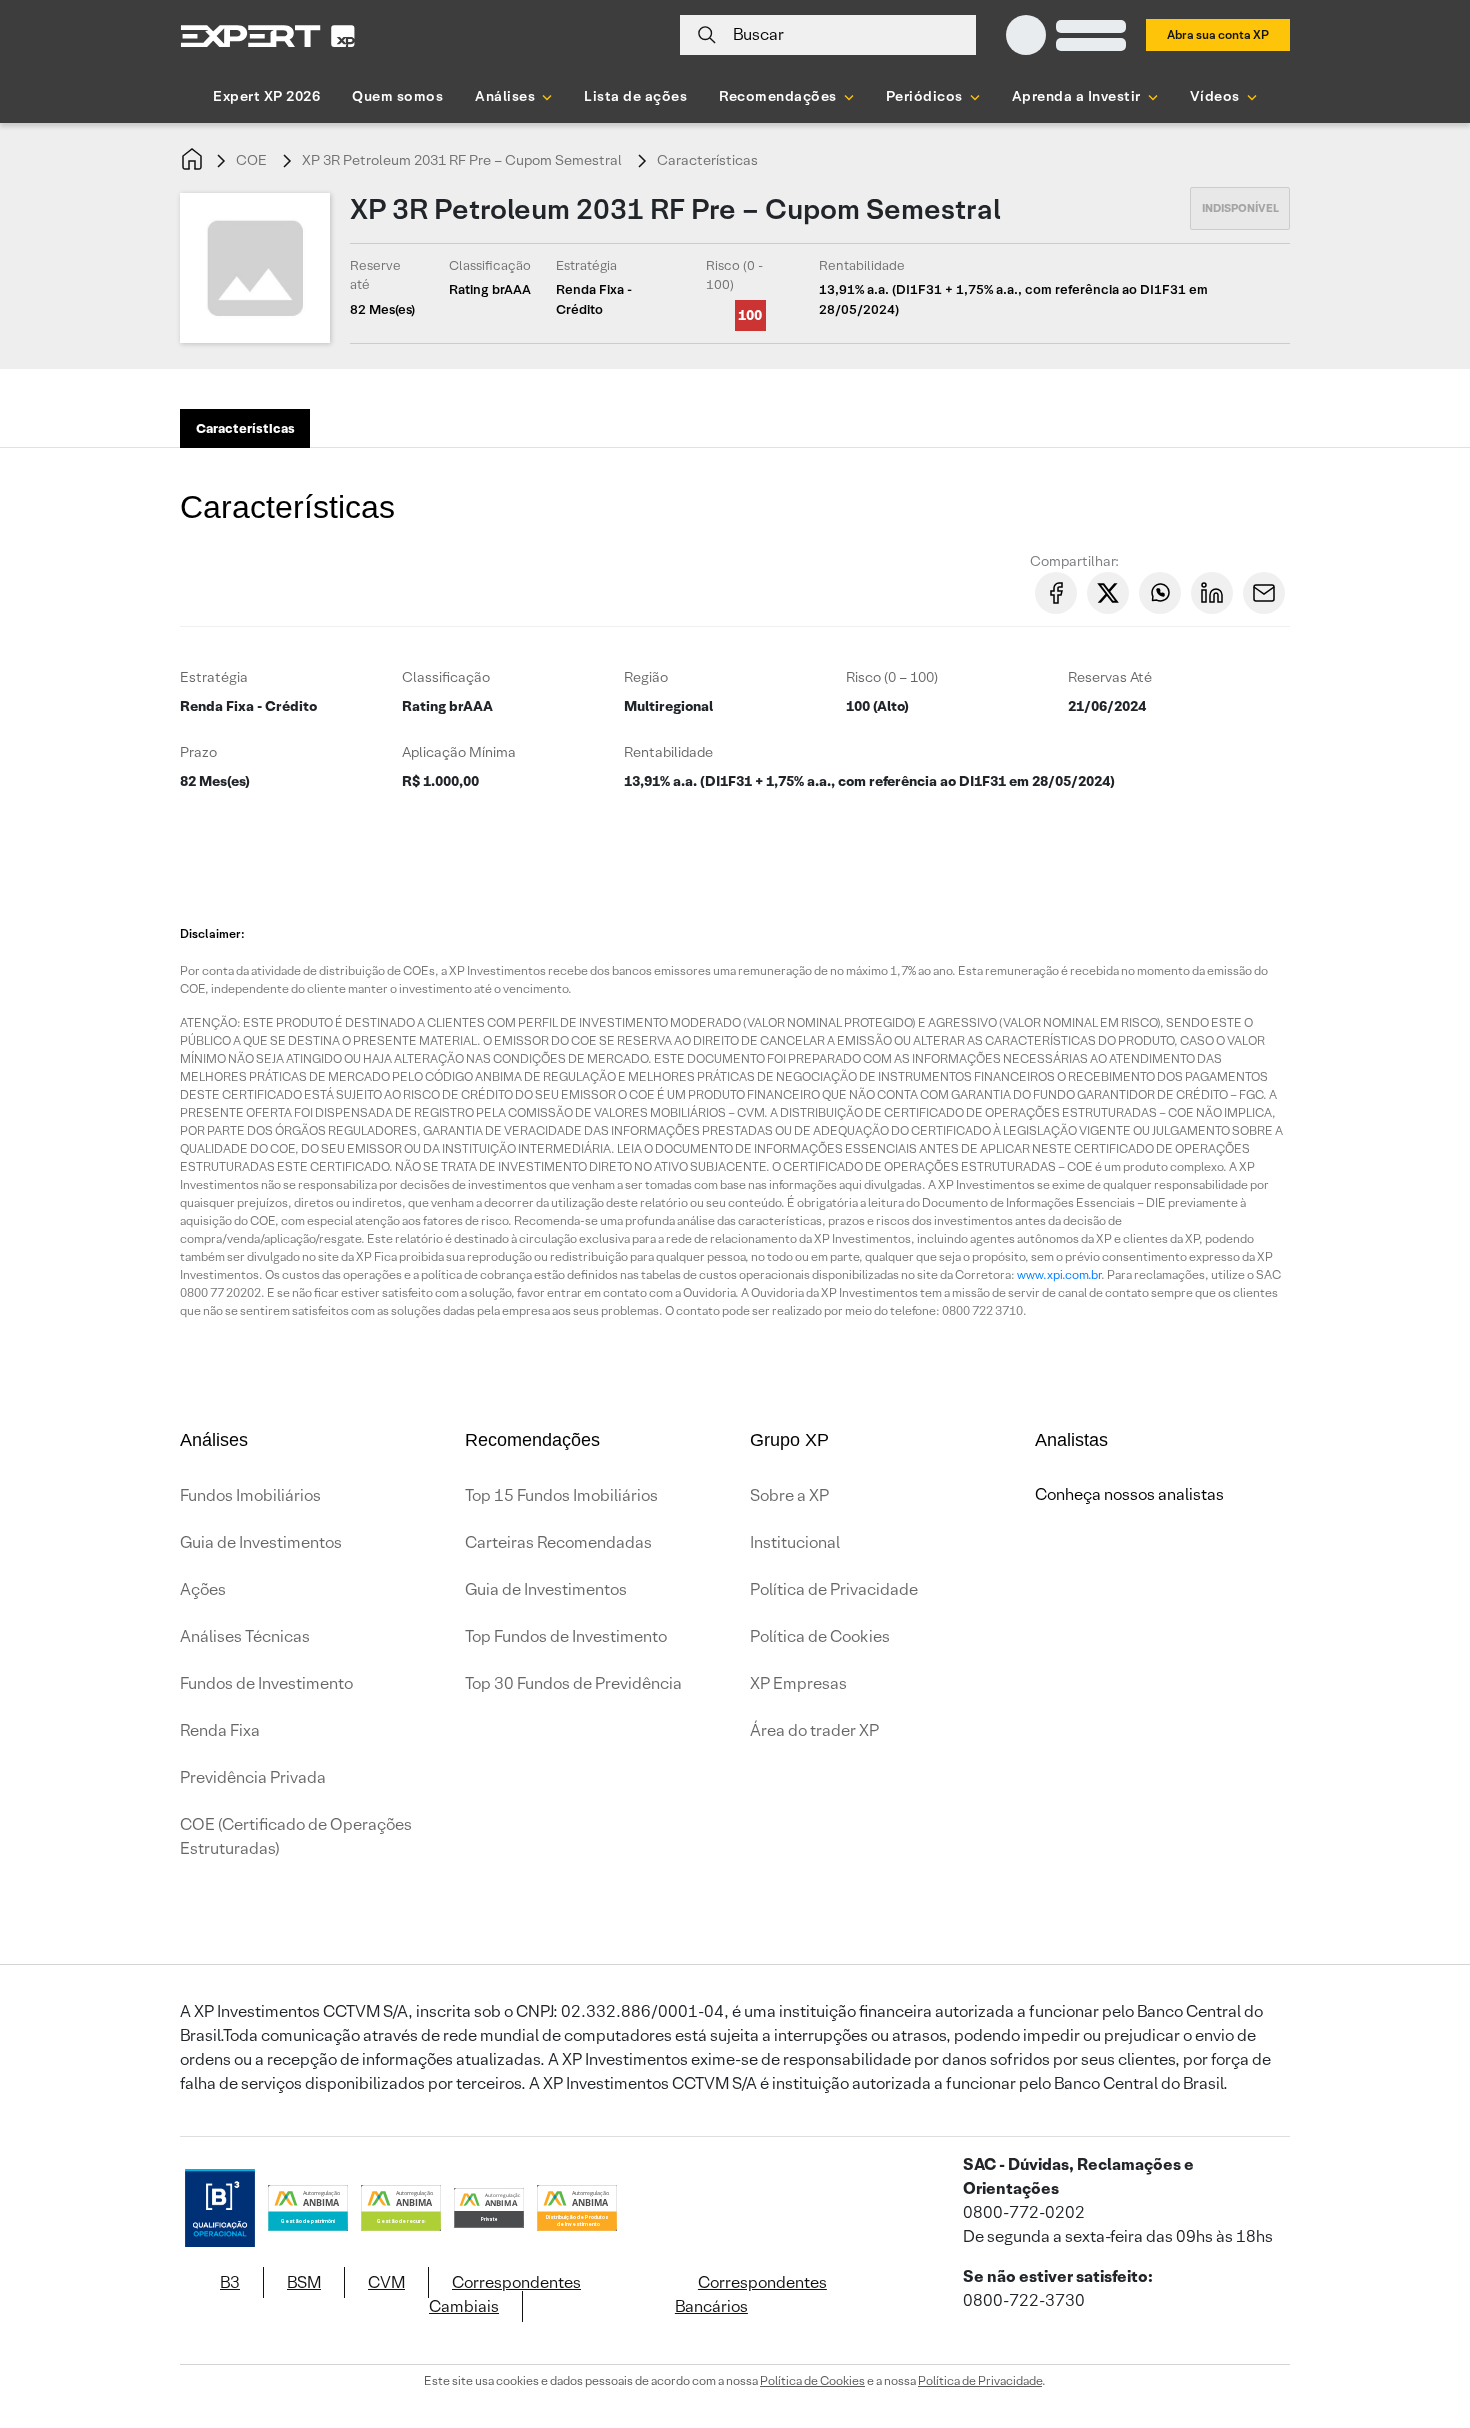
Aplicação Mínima (459, 752)
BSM (304, 2282)
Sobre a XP (789, 1495)
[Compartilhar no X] (1108, 593)
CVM (386, 2282)
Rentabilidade (668, 752)
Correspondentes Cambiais (505, 2294)
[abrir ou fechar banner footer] (1416, 2325)
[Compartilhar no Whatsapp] (1160, 593)
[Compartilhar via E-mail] (1264, 593)
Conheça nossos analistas (1129, 1494)
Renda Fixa (220, 1730)
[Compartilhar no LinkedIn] (1212, 593)
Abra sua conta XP (1218, 34)
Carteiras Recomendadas (558, 1542)
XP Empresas (798, 1683)
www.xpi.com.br (1059, 1274)
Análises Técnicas (245, 1636)
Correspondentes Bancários (751, 2294)
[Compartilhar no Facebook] (1056, 593)
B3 (230, 2282)
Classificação (446, 677)
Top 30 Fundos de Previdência (573, 1683)
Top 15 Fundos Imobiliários (561, 1495)
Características (707, 160)
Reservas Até (1110, 677)
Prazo (198, 752)
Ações (203, 1589)
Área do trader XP (814, 1730)
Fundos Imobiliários (250, 1495)
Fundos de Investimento (266, 1683)
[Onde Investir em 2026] (735, 2385)
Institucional (795, 1542)
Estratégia (214, 677)
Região (646, 677)
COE (251, 160)
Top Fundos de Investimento (566, 1636)
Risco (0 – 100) (892, 677)
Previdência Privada (253, 1777)
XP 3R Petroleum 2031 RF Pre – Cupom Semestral (462, 160)
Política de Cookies (820, 1636)
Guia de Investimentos (261, 1542)
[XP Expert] (268, 35)
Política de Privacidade (834, 1589)
